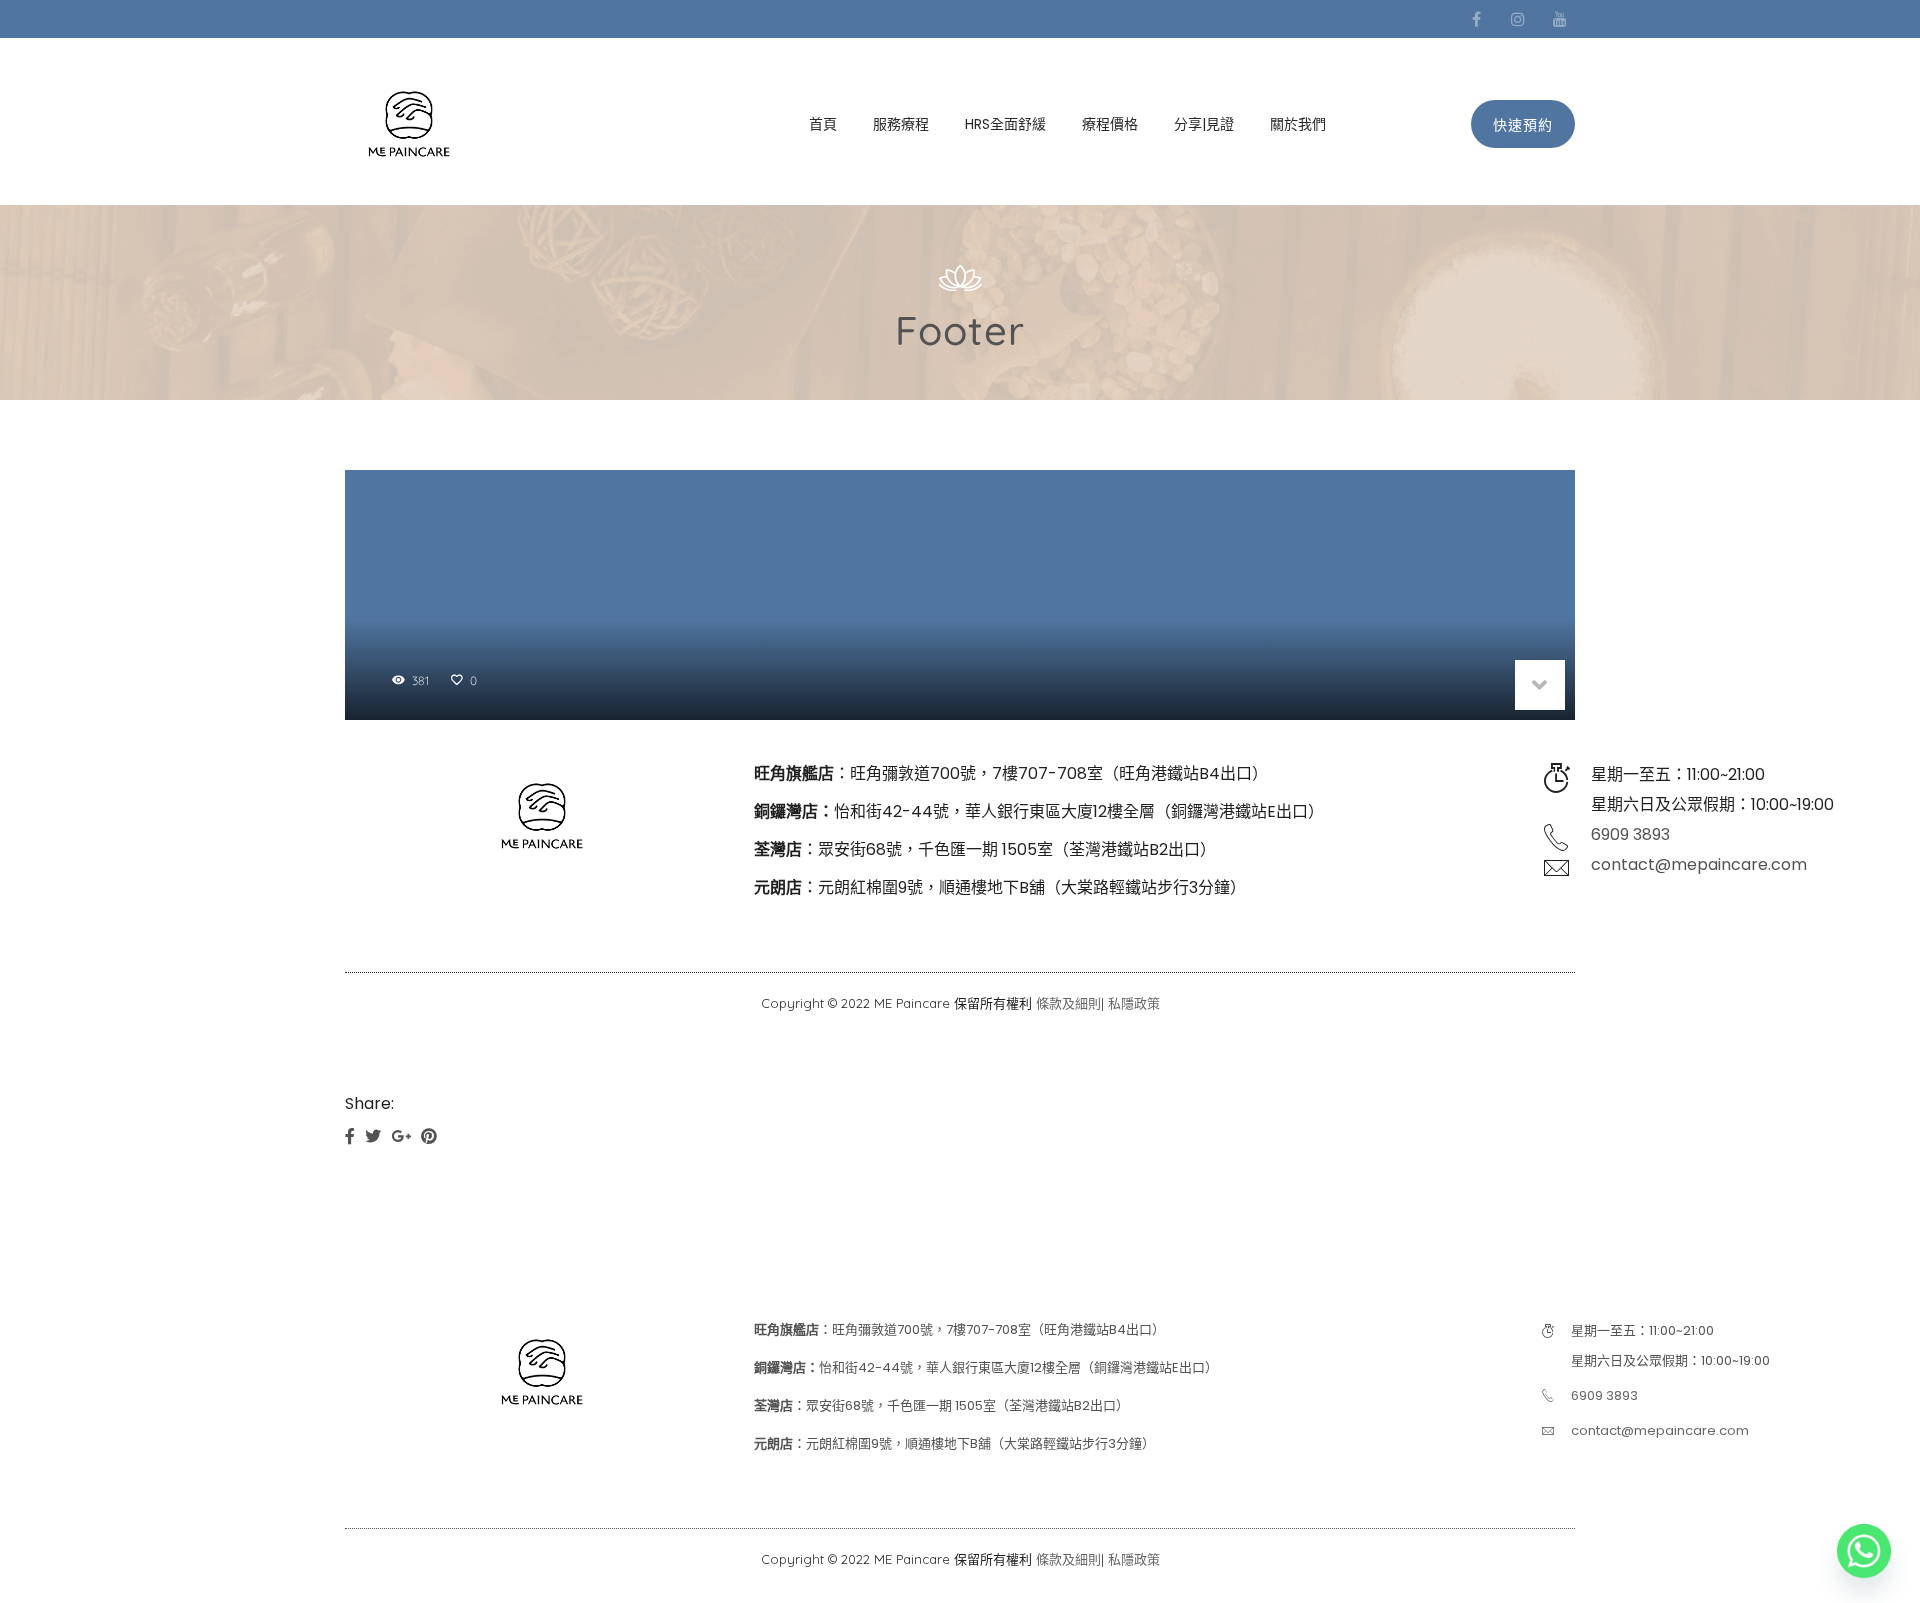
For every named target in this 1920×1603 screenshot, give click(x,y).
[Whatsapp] (1864, 1551)
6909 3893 (1630, 834)
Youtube (1560, 19)
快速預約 (1523, 125)
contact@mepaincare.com (1699, 864)
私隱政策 (1134, 1003)
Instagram (1518, 19)
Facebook (1476, 19)
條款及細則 (1068, 1003)
